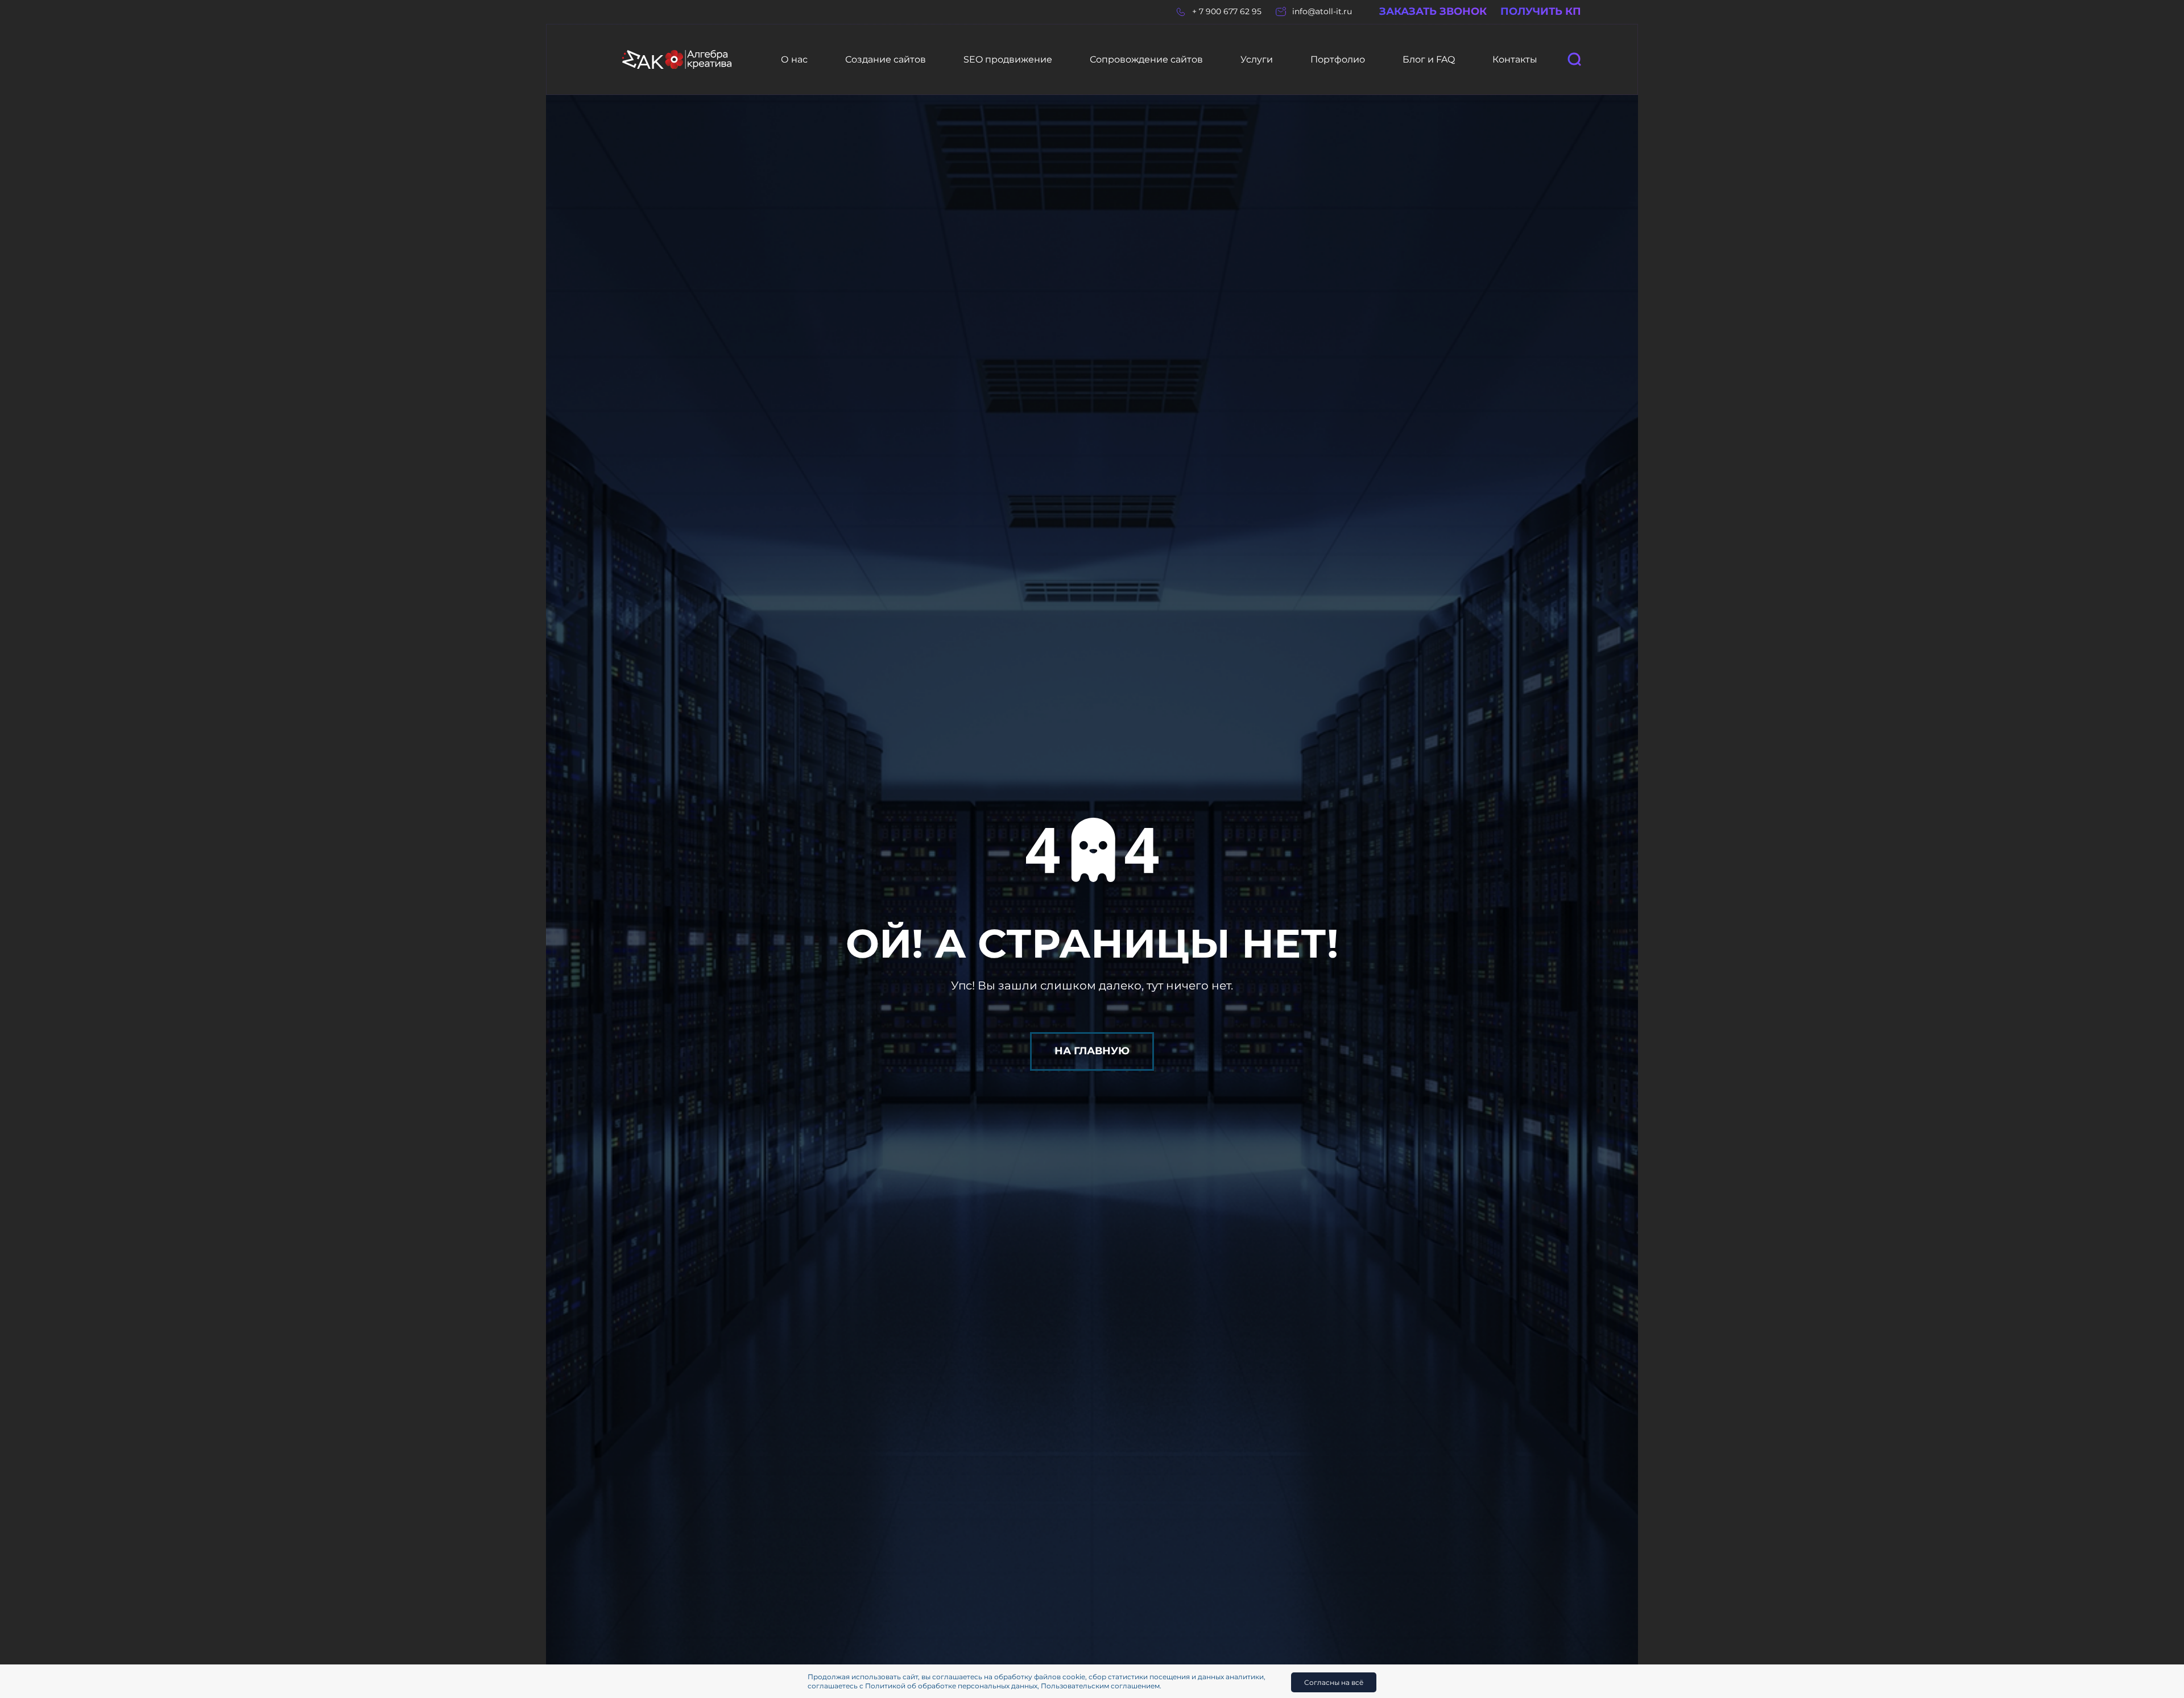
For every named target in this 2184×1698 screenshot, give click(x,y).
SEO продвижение (1008, 59)
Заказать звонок (1433, 12)
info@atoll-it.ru (1322, 12)
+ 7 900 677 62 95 (1227, 12)
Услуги (1257, 59)
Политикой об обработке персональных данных (951, 1686)
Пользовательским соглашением (1100, 1686)
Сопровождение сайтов (1146, 59)
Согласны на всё (1334, 1682)
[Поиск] (1574, 59)
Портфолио (1338, 59)
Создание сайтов (886, 59)
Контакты (1515, 59)
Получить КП (1541, 12)
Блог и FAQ (1429, 59)
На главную (1092, 1051)
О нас (794, 59)
